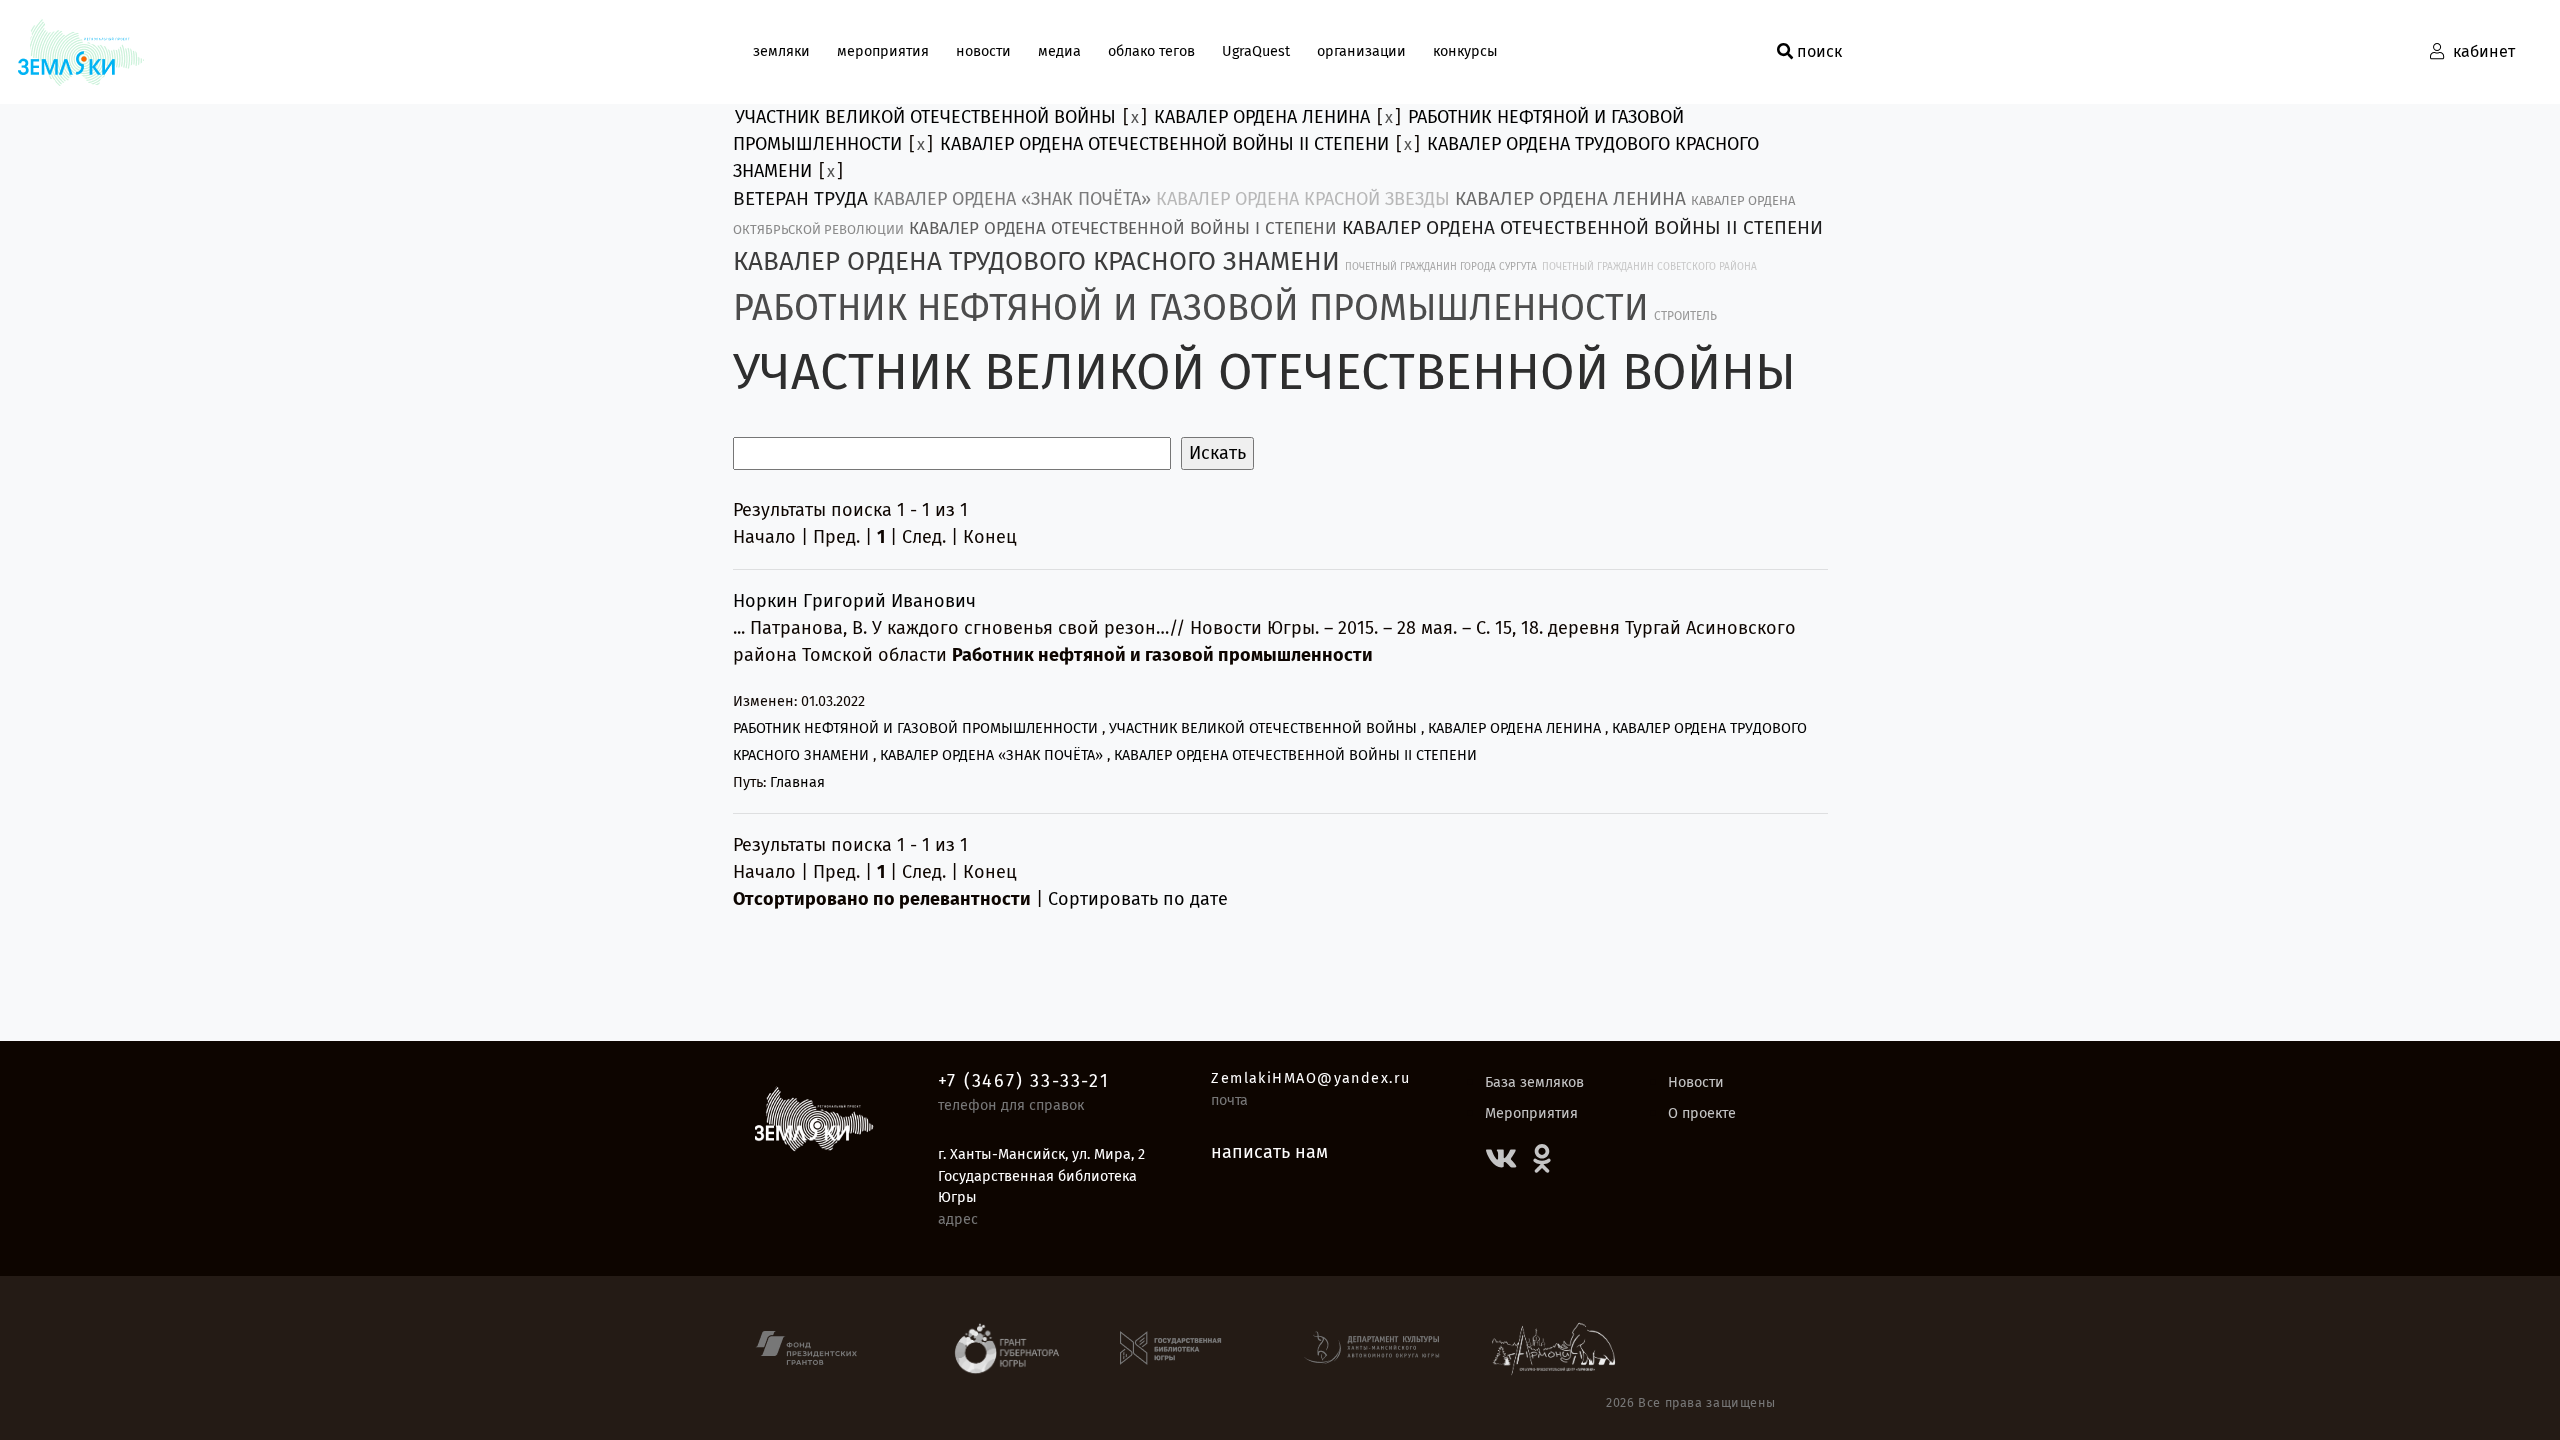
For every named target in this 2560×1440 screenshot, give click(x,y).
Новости (1696, 1082)
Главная (797, 782)
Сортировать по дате (1138, 899)
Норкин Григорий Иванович (854, 601)
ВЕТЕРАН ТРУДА (800, 198)
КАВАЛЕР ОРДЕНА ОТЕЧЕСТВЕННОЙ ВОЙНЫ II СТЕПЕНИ (1164, 144)
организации (1361, 51)
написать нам (1269, 1152)
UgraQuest (1256, 51)
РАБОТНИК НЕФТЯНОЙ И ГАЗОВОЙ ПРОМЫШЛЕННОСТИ (1191, 308)
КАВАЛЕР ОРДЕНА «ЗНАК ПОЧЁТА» (1012, 199)
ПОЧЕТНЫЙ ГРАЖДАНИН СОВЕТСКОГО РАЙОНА (1649, 267)
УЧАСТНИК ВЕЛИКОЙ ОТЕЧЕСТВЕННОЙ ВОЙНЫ (925, 117)
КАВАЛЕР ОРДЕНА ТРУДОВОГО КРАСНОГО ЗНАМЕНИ (1036, 261)
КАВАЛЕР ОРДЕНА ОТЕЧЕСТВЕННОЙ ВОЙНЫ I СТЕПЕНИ (1123, 228)
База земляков (1534, 1082)
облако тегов (1151, 51)
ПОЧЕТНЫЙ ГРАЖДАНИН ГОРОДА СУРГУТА (1441, 267)
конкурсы (1465, 51)
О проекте (1702, 1113)
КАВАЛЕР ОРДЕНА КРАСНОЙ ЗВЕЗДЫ (1303, 199)
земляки (781, 51)
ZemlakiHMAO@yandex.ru (1310, 1078)
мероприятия (883, 51)
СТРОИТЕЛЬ (1685, 316)
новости (983, 51)
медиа (1059, 51)
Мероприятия (1531, 1113)
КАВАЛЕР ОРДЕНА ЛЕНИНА (1262, 117)
